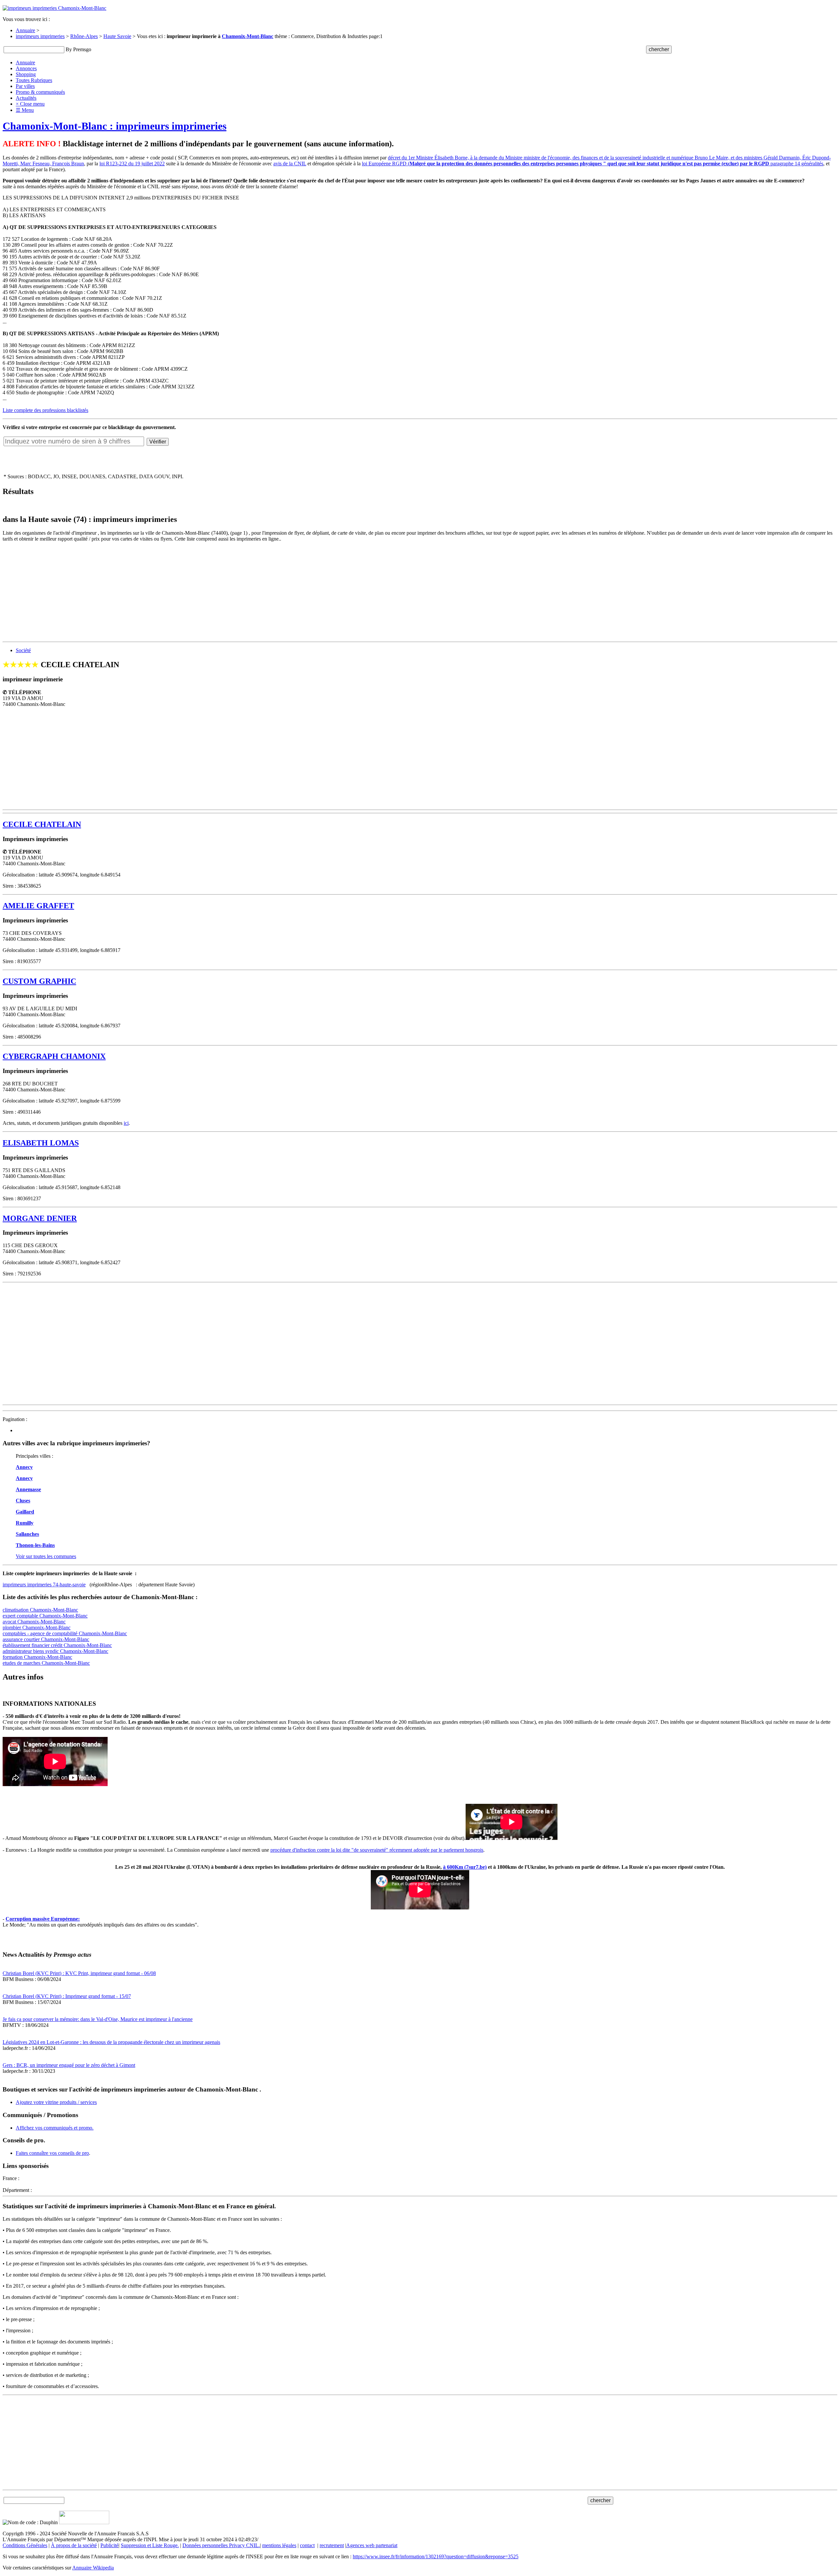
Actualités (26, 98)
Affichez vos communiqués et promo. (55, 2128)
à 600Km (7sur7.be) (465, 1867)
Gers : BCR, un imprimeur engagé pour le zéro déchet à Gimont (69, 2065)
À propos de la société (74, 2545)
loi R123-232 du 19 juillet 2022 (132, 164)
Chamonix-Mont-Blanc (248, 36)
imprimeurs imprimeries (40, 36)
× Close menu (30, 104)
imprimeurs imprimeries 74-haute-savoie (44, 1585)
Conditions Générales (25, 2545)
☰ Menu (25, 110)
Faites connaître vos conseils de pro (52, 2153)
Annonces (26, 68)
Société (23, 650)
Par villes (25, 86)
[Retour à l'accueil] (54, 8)
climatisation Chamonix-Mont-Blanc (40, 1610)
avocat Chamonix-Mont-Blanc (34, 1622)
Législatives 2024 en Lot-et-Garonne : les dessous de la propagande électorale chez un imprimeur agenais (111, 2042)
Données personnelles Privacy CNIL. (221, 2545)
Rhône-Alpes (84, 36)
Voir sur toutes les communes (46, 1556)
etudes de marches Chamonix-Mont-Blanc (46, 1663)
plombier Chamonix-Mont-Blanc (37, 1628)
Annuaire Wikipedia (93, 2568)
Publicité (109, 2545)
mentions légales (279, 2545)
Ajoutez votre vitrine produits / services (56, 2102)
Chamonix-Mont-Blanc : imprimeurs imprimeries (115, 126)
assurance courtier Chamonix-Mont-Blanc (46, 1639)
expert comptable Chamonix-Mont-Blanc (45, 1616)
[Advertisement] (199, 593)
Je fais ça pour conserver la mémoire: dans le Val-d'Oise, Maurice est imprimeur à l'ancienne (98, 2019)
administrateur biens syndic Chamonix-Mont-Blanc (55, 1651)
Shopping (26, 74)
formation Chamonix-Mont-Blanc (37, 1657)
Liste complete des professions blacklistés (45, 410)
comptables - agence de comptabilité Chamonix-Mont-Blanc (65, 1633)
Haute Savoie (117, 36)
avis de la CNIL (290, 164)
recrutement (332, 2545)
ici (126, 1123)
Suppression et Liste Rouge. (150, 2545)
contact (307, 2545)
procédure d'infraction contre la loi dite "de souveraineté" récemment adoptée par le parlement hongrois (377, 1850)
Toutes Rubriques (34, 80)
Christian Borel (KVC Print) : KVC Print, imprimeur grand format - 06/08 (79, 1973)
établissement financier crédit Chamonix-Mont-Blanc (57, 1645)
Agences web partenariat (372, 2545)
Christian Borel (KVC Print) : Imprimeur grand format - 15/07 (67, 1996)
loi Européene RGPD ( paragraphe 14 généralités (593, 164)
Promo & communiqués (40, 92)
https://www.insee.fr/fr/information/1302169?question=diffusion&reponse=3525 (436, 2556)
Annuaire (25, 30)
